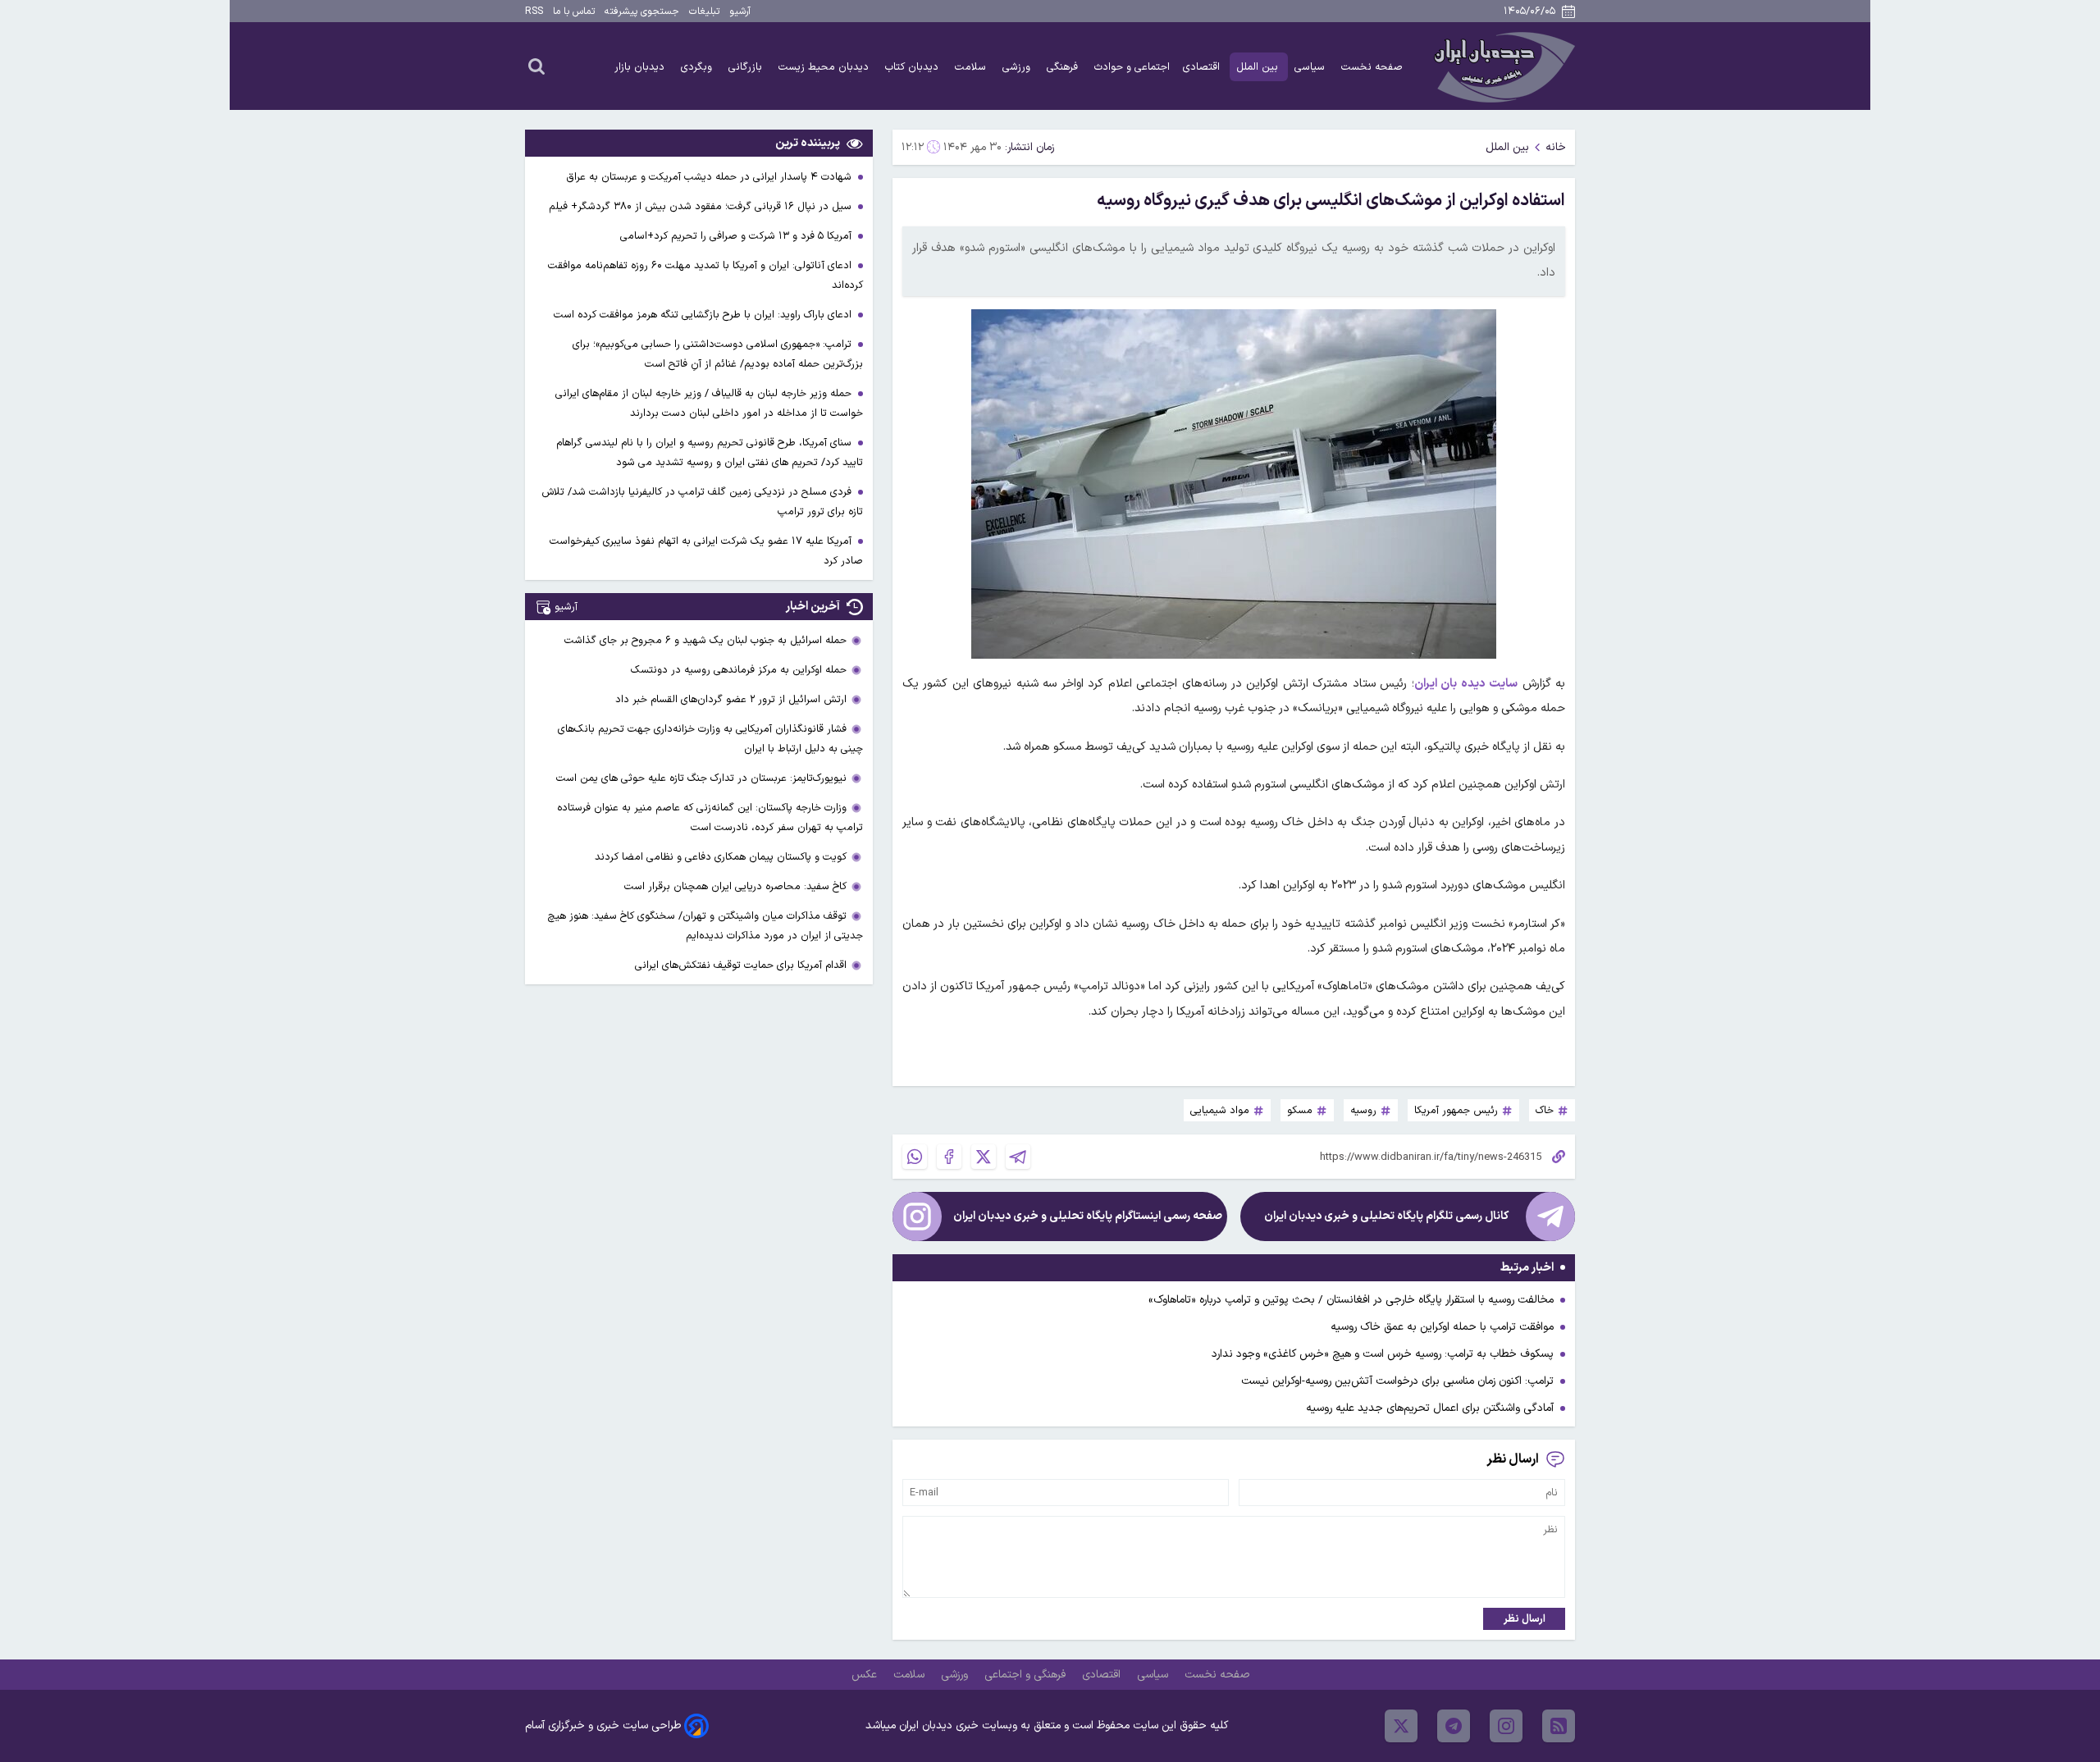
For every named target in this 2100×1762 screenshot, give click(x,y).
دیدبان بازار (641, 67)
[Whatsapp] (915, 1157)
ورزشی (1018, 67)
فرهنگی (1064, 67)
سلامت (972, 67)
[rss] (1559, 1726)
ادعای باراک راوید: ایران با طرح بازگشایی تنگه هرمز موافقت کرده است (704, 315)
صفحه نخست (1372, 67)
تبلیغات (704, 11)
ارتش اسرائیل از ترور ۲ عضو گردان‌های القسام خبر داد (731, 699)
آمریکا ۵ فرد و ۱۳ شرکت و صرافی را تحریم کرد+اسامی (737, 236)
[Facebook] (949, 1157)
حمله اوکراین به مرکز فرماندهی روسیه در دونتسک (739, 670)
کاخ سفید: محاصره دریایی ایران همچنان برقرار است (735, 886)
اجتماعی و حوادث (1132, 67)
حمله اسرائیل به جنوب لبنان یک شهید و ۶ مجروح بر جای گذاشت (705, 640)
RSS (534, 11)
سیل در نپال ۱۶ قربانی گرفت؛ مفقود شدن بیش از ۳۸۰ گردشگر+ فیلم (702, 206)
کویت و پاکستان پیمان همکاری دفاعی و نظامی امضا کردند (721, 857)
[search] (536, 66)
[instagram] (1506, 1726)
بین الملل (1259, 67)
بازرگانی (747, 67)
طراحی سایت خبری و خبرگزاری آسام (603, 1725)
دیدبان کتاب (913, 67)
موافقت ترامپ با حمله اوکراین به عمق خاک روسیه (1442, 1327)
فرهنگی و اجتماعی (1027, 1675)
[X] (984, 1157)
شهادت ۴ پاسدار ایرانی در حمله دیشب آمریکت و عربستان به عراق (710, 177)
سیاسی (1311, 67)
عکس (866, 1675)
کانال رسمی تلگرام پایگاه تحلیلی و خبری (1386, 1216)
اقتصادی (1203, 67)
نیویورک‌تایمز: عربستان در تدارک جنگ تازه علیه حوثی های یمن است (701, 778)
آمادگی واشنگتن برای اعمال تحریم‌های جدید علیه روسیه (1430, 1408)
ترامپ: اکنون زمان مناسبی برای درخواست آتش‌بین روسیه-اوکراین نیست (1397, 1381)
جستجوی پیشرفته (642, 11)
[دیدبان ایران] (1502, 66)
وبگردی (698, 67)
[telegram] (1454, 1726)
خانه (1556, 147)
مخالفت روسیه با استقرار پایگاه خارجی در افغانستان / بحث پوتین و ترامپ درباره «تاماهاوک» (1351, 1300)
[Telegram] (1018, 1157)
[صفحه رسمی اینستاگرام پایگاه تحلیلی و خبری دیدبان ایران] (917, 1217)
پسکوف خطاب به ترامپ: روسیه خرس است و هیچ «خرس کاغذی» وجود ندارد (1383, 1354)
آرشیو (740, 11)
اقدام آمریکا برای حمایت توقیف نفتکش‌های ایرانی (741, 965)
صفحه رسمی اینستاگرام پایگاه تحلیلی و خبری (1088, 1216)
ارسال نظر (1525, 1619)
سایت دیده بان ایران (1466, 684)
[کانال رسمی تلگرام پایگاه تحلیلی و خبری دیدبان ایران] (1550, 1217)
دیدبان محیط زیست (825, 67)
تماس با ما (574, 11)
